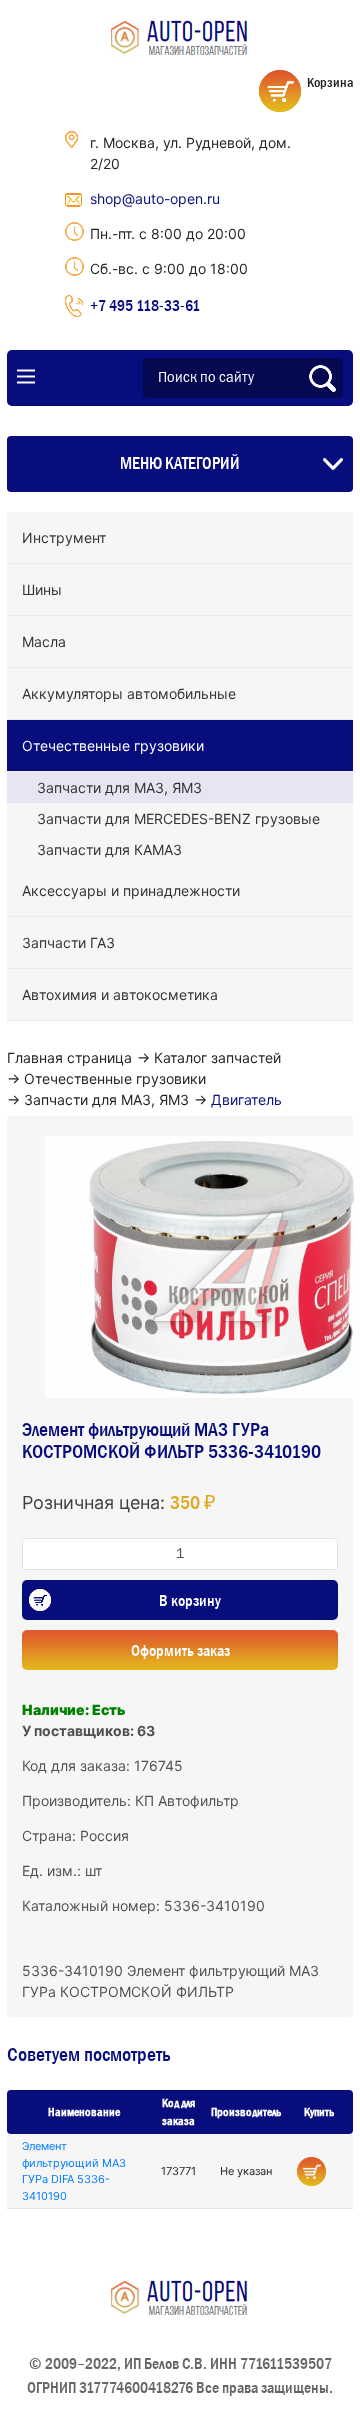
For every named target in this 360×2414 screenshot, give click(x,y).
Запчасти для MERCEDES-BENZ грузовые (178, 818)
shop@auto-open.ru (155, 198)
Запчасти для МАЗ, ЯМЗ (119, 787)
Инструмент (64, 537)
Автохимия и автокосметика (120, 994)
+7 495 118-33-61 (145, 305)
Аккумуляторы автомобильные (129, 693)
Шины (42, 589)
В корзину (190, 1600)
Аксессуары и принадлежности (131, 890)
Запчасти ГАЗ (68, 942)
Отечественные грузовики (113, 745)
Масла (44, 641)
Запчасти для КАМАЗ (109, 849)
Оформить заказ (180, 1650)
